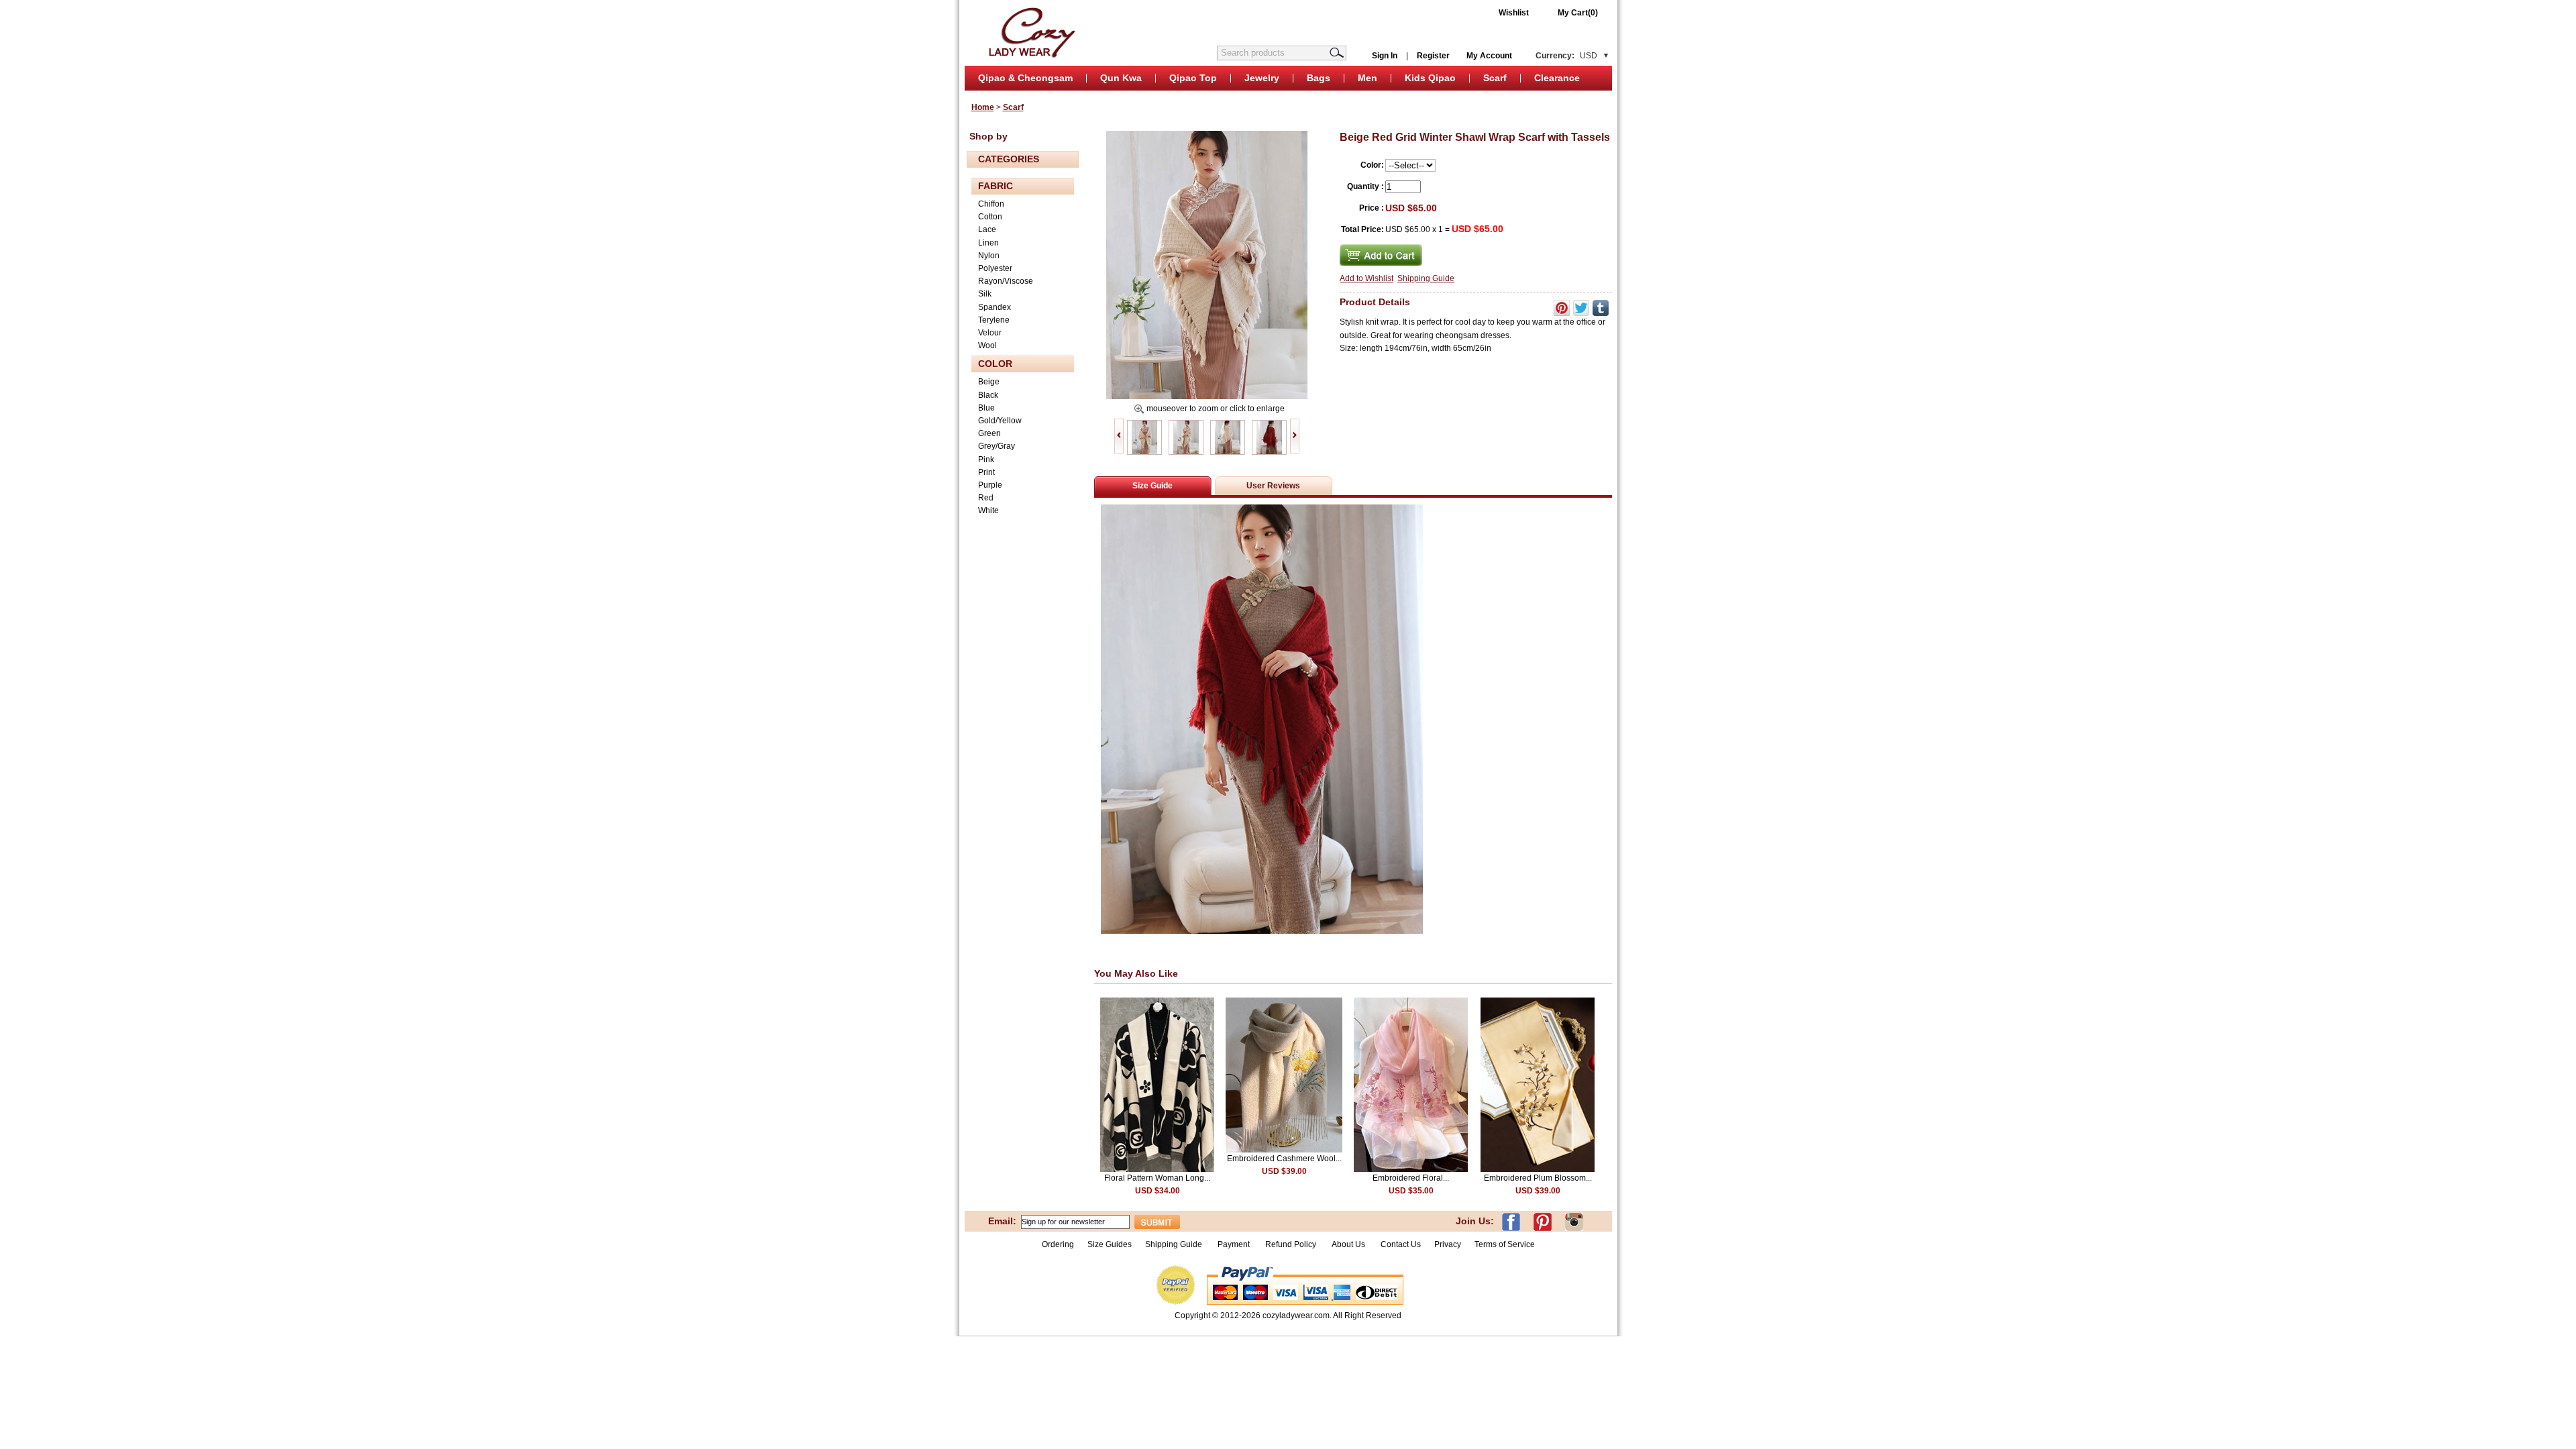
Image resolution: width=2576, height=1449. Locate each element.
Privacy (1448, 1244)
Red (986, 498)
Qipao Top (1193, 78)
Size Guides (1110, 1244)
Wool (987, 345)
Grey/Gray (997, 446)
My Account (1489, 56)
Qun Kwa (1121, 78)
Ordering (1058, 1244)
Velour (990, 333)
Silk (985, 294)
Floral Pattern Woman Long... (1157, 1178)
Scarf (1495, 78)
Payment (1234, 1244)
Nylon (989, 256)
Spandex (995, 307)
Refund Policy (1291, 1244)
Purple (990, 485)
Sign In (1385, 56)
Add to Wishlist (1366, 278)
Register (1433, 56)
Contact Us (1401, 1244)
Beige (989, 382)
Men (1367, 78)
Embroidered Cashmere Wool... (1284, 1159)
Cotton (990, 217)
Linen (988, 243)
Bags (1319, 78)
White (988, 511)
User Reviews (1273, 486)
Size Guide (1152, 486)
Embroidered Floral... (1411, 1178)
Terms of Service (1505, 1244)
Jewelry (1262, 78)
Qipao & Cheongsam (1025, 78)
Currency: (1566, 56)
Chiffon (991, 204)
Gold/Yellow (1000, 421)
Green (989, 433)
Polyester (995, 268)
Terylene (994, 320)
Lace (987, 229)
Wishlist (1514, 13)
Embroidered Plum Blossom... (1538, 1178)
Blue (986, 408)
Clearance (1557, 78)
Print (986, 472)
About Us (1349, 1244)
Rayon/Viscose (1006, 281)
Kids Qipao (1430, 78)
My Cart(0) (1578, 13)
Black (988, 395)
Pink (986, 460)
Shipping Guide (1426, 278)
